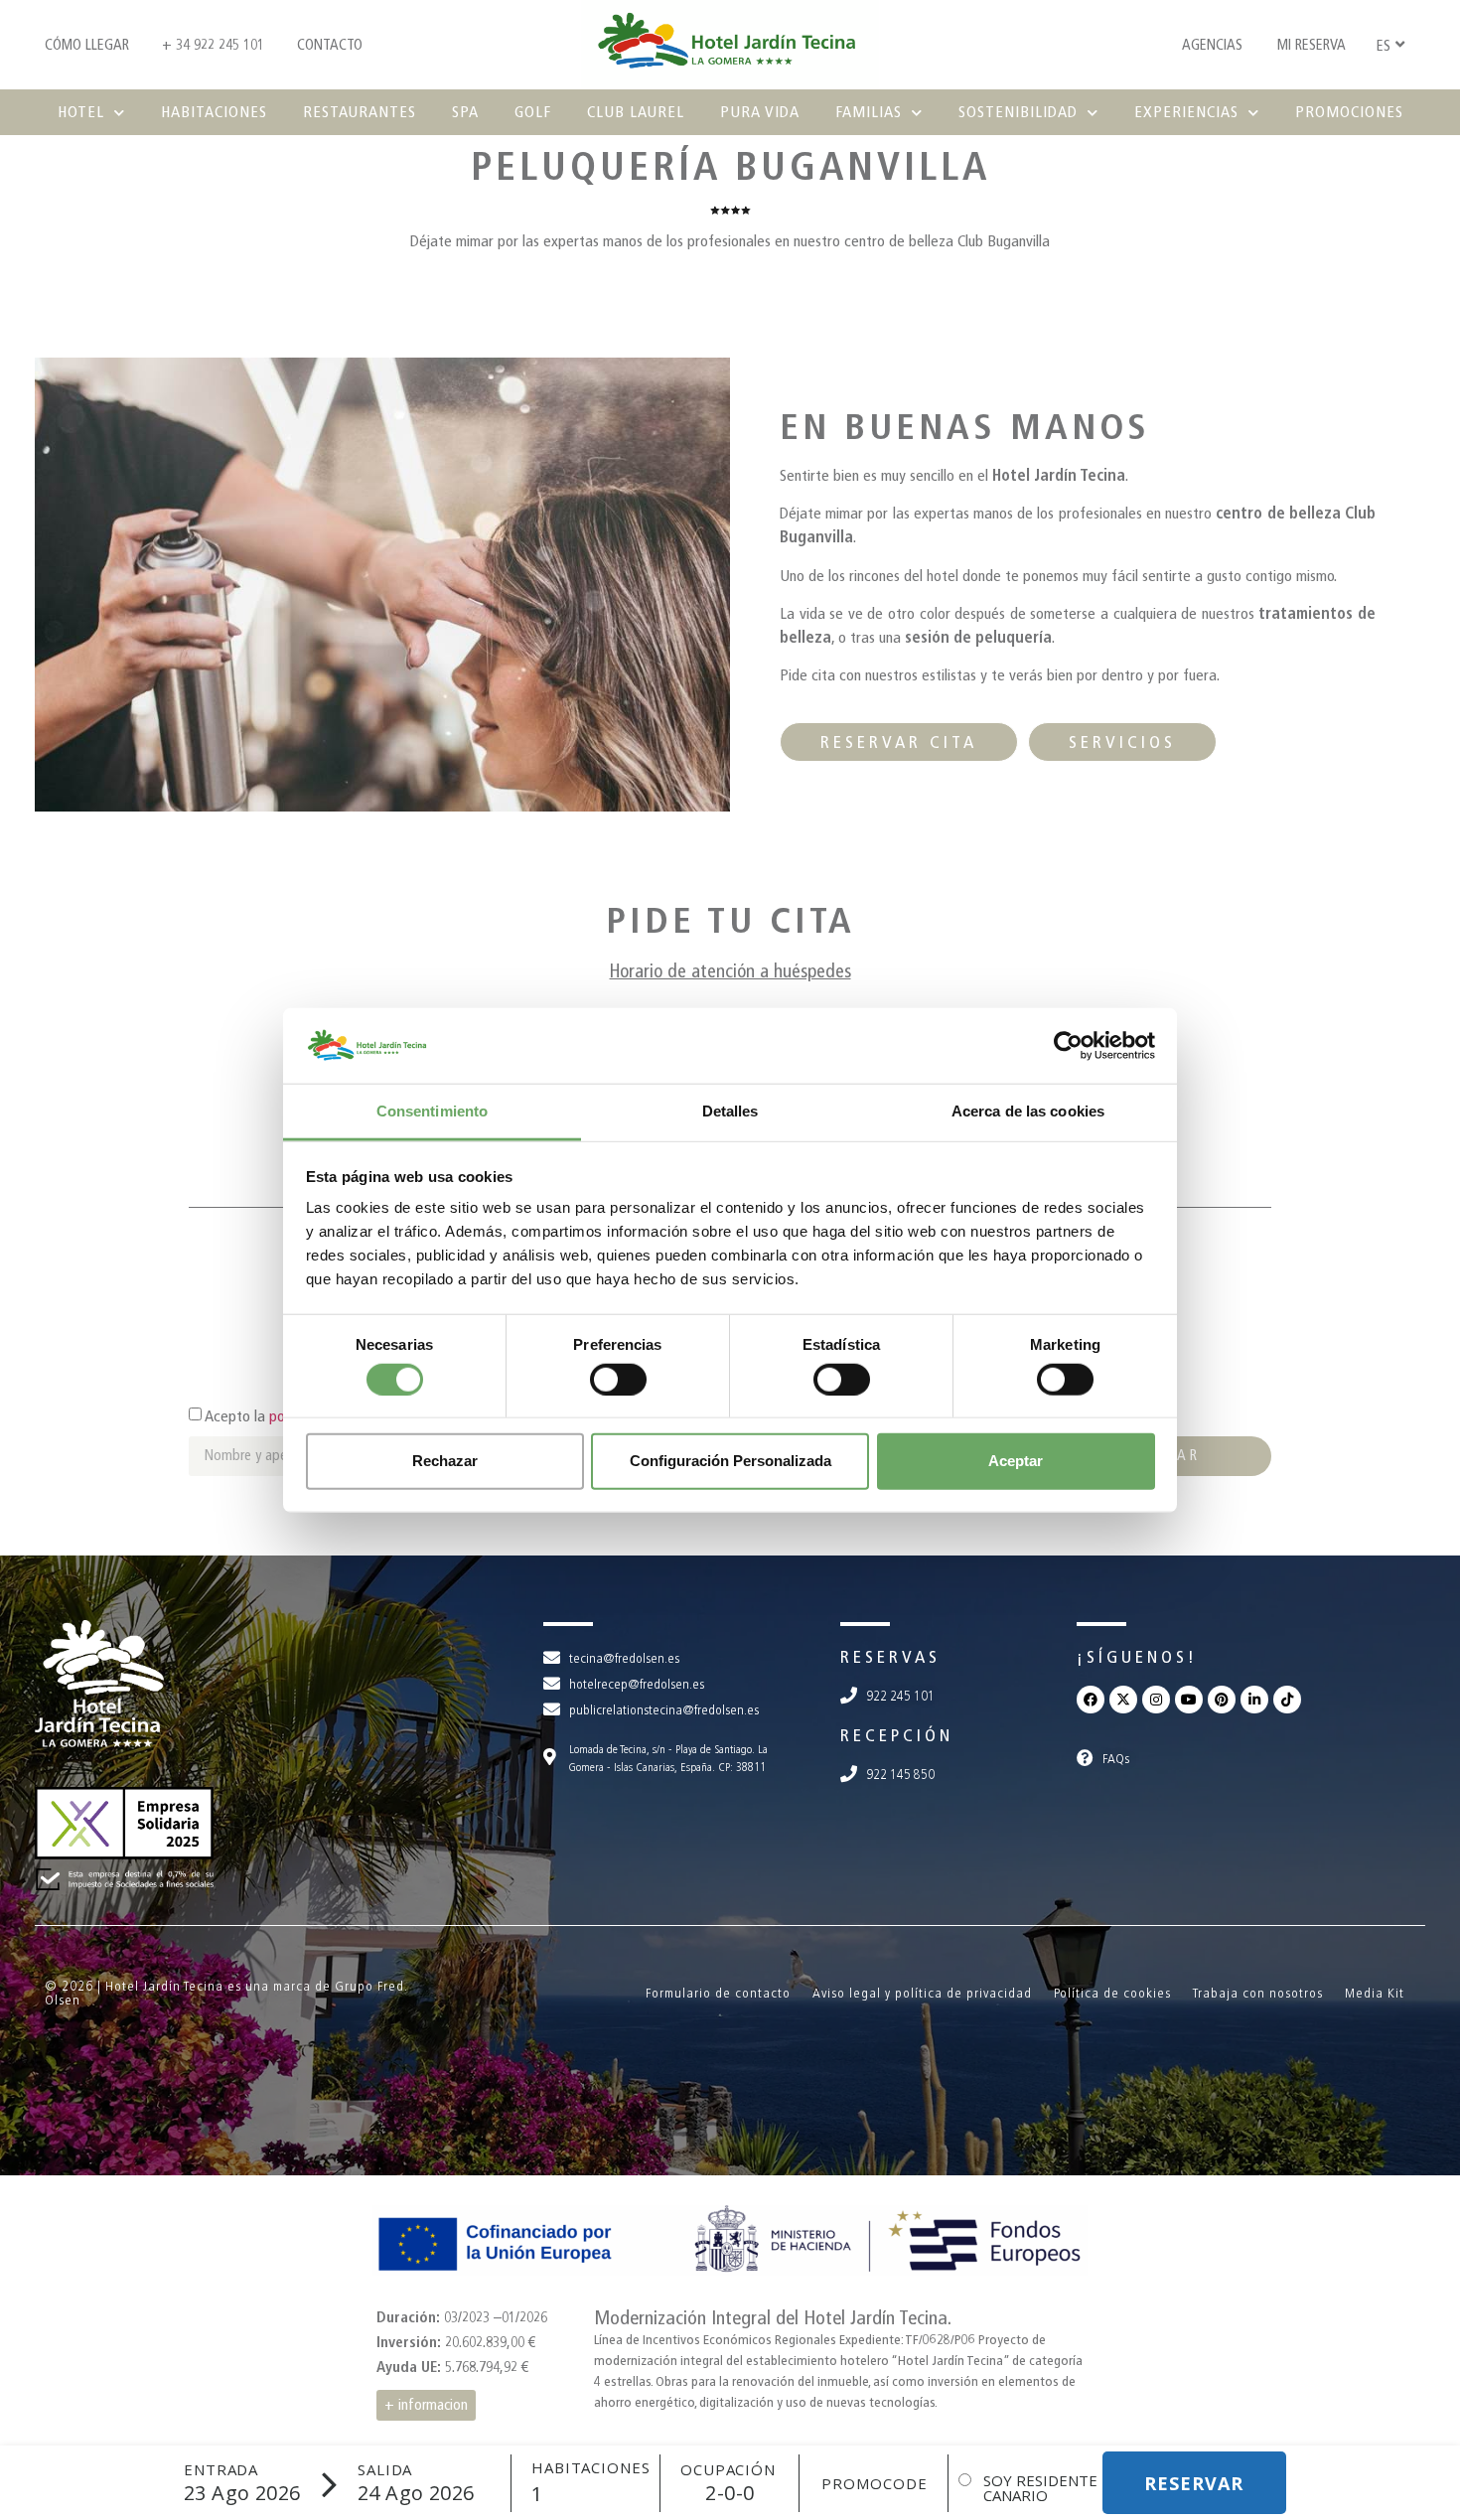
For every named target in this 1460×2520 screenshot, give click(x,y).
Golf (533, 112)
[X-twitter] (1123, 1700)
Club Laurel (636, 112)
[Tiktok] (1287, 1700)
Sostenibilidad (1018, 112)
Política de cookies (1112, 1993)
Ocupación (728, 2470)
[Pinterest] (1222, 1700)
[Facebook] (1091, 1700)
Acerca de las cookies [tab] (1028, 1111)
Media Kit (1375, 1993)
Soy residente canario (1040, 2488)
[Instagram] (1156, 1700)
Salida (385, 2470)
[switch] (618, 1379)
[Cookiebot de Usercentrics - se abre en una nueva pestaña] (1068, 1046)
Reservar (1194, 2483)
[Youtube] (1189, 1700)
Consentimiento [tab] (432, 1111)
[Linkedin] (1254, 1700)
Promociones (1349, 112)
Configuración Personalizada (730, 1461)
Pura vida (760, 112)
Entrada (221, 2470)
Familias (869, 112)
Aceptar (1016, 1461)
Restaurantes (360, 112)
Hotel (81, 112)
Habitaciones (214, 112)
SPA (465, 112)
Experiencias (1186, 112)
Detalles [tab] (730, 1111)
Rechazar (445, 1461)
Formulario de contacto (718, 1993)
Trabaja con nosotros (1258, 1993)
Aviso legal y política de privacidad (922, 1993)
